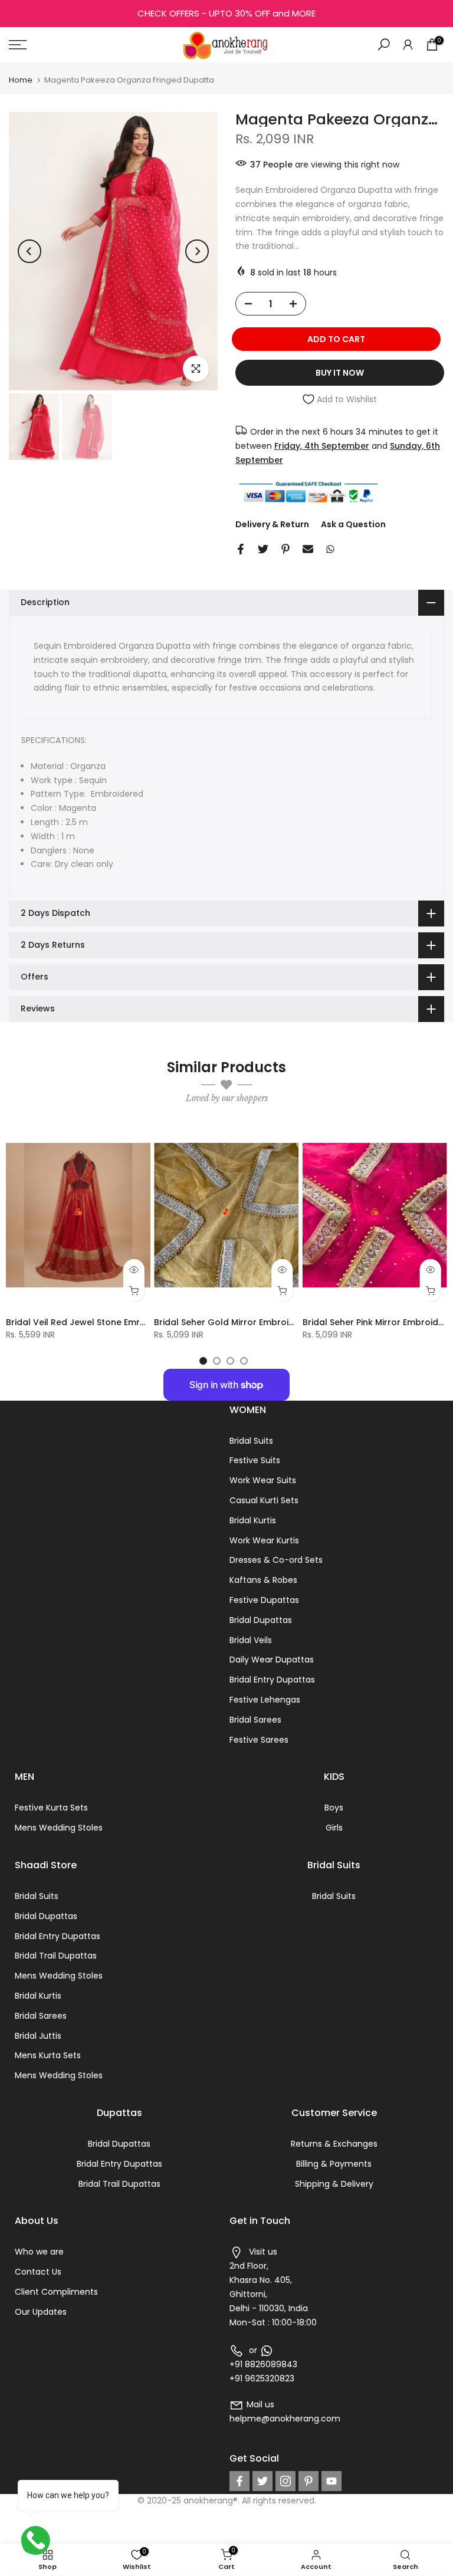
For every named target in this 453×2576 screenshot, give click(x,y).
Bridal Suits (251, 1441)
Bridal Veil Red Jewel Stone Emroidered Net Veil (107, 1323)
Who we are (39, 2252)
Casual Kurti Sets (264, 1500)
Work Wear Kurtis (264, 1540)
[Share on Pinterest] (285, 549)
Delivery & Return (272, 524)
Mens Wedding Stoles (59, 1828)
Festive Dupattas (264, 1600)
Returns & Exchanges (334, 2144)
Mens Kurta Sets (48, 2055)
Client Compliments (56, 2292)
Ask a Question (353, 524)
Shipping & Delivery (334, 2184)
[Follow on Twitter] (262, 2481)
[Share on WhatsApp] (330, 549)
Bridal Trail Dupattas (56, 1956)
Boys (334, 1808)
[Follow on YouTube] (331, 2481)
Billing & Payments (334, 2164)
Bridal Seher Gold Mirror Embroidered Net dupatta (262, 1323)
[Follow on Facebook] (239, 2481)
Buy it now (340, 373)
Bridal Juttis (38, 2036)
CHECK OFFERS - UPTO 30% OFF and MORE (226, 13)
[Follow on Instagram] (285, 2481)
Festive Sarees (259, 1740)
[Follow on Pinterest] (308, 2481)
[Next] (197, 251)
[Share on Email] (308, 549)
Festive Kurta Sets (51, 1808)
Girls (334, 1828)
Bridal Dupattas (261, 1620)
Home (21, 80)
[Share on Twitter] (263, 549)
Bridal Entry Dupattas (272, 1680)
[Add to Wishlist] (136, 1137)
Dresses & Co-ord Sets (276, 1560)
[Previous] (29, 251)
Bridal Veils (251, 1640)
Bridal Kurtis (253, 1520)
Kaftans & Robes (263, 1580)
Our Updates (41, 2312)
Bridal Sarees (255, 1720)
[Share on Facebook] (241, 549)
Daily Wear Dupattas (272, 1660)
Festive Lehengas (265, 1700)
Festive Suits (255, 1460)
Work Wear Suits (263, 1480)
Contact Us (38, 2272)
